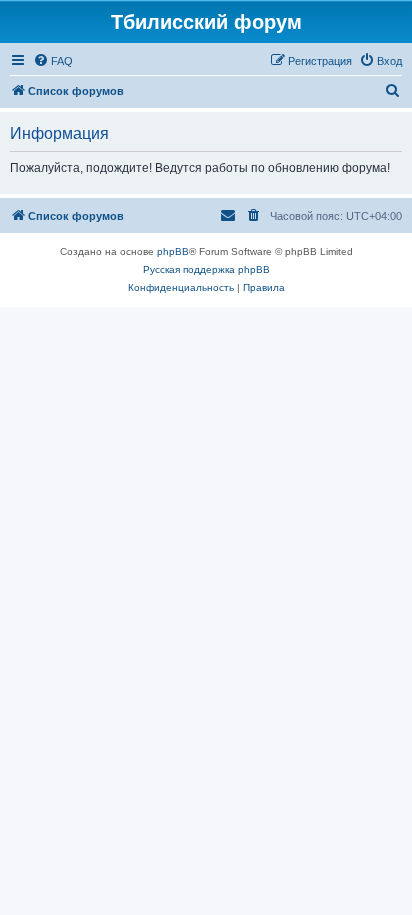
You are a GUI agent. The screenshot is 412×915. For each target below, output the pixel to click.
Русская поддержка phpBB (206, 269)
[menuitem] (53, 61)
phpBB (173, 251)
